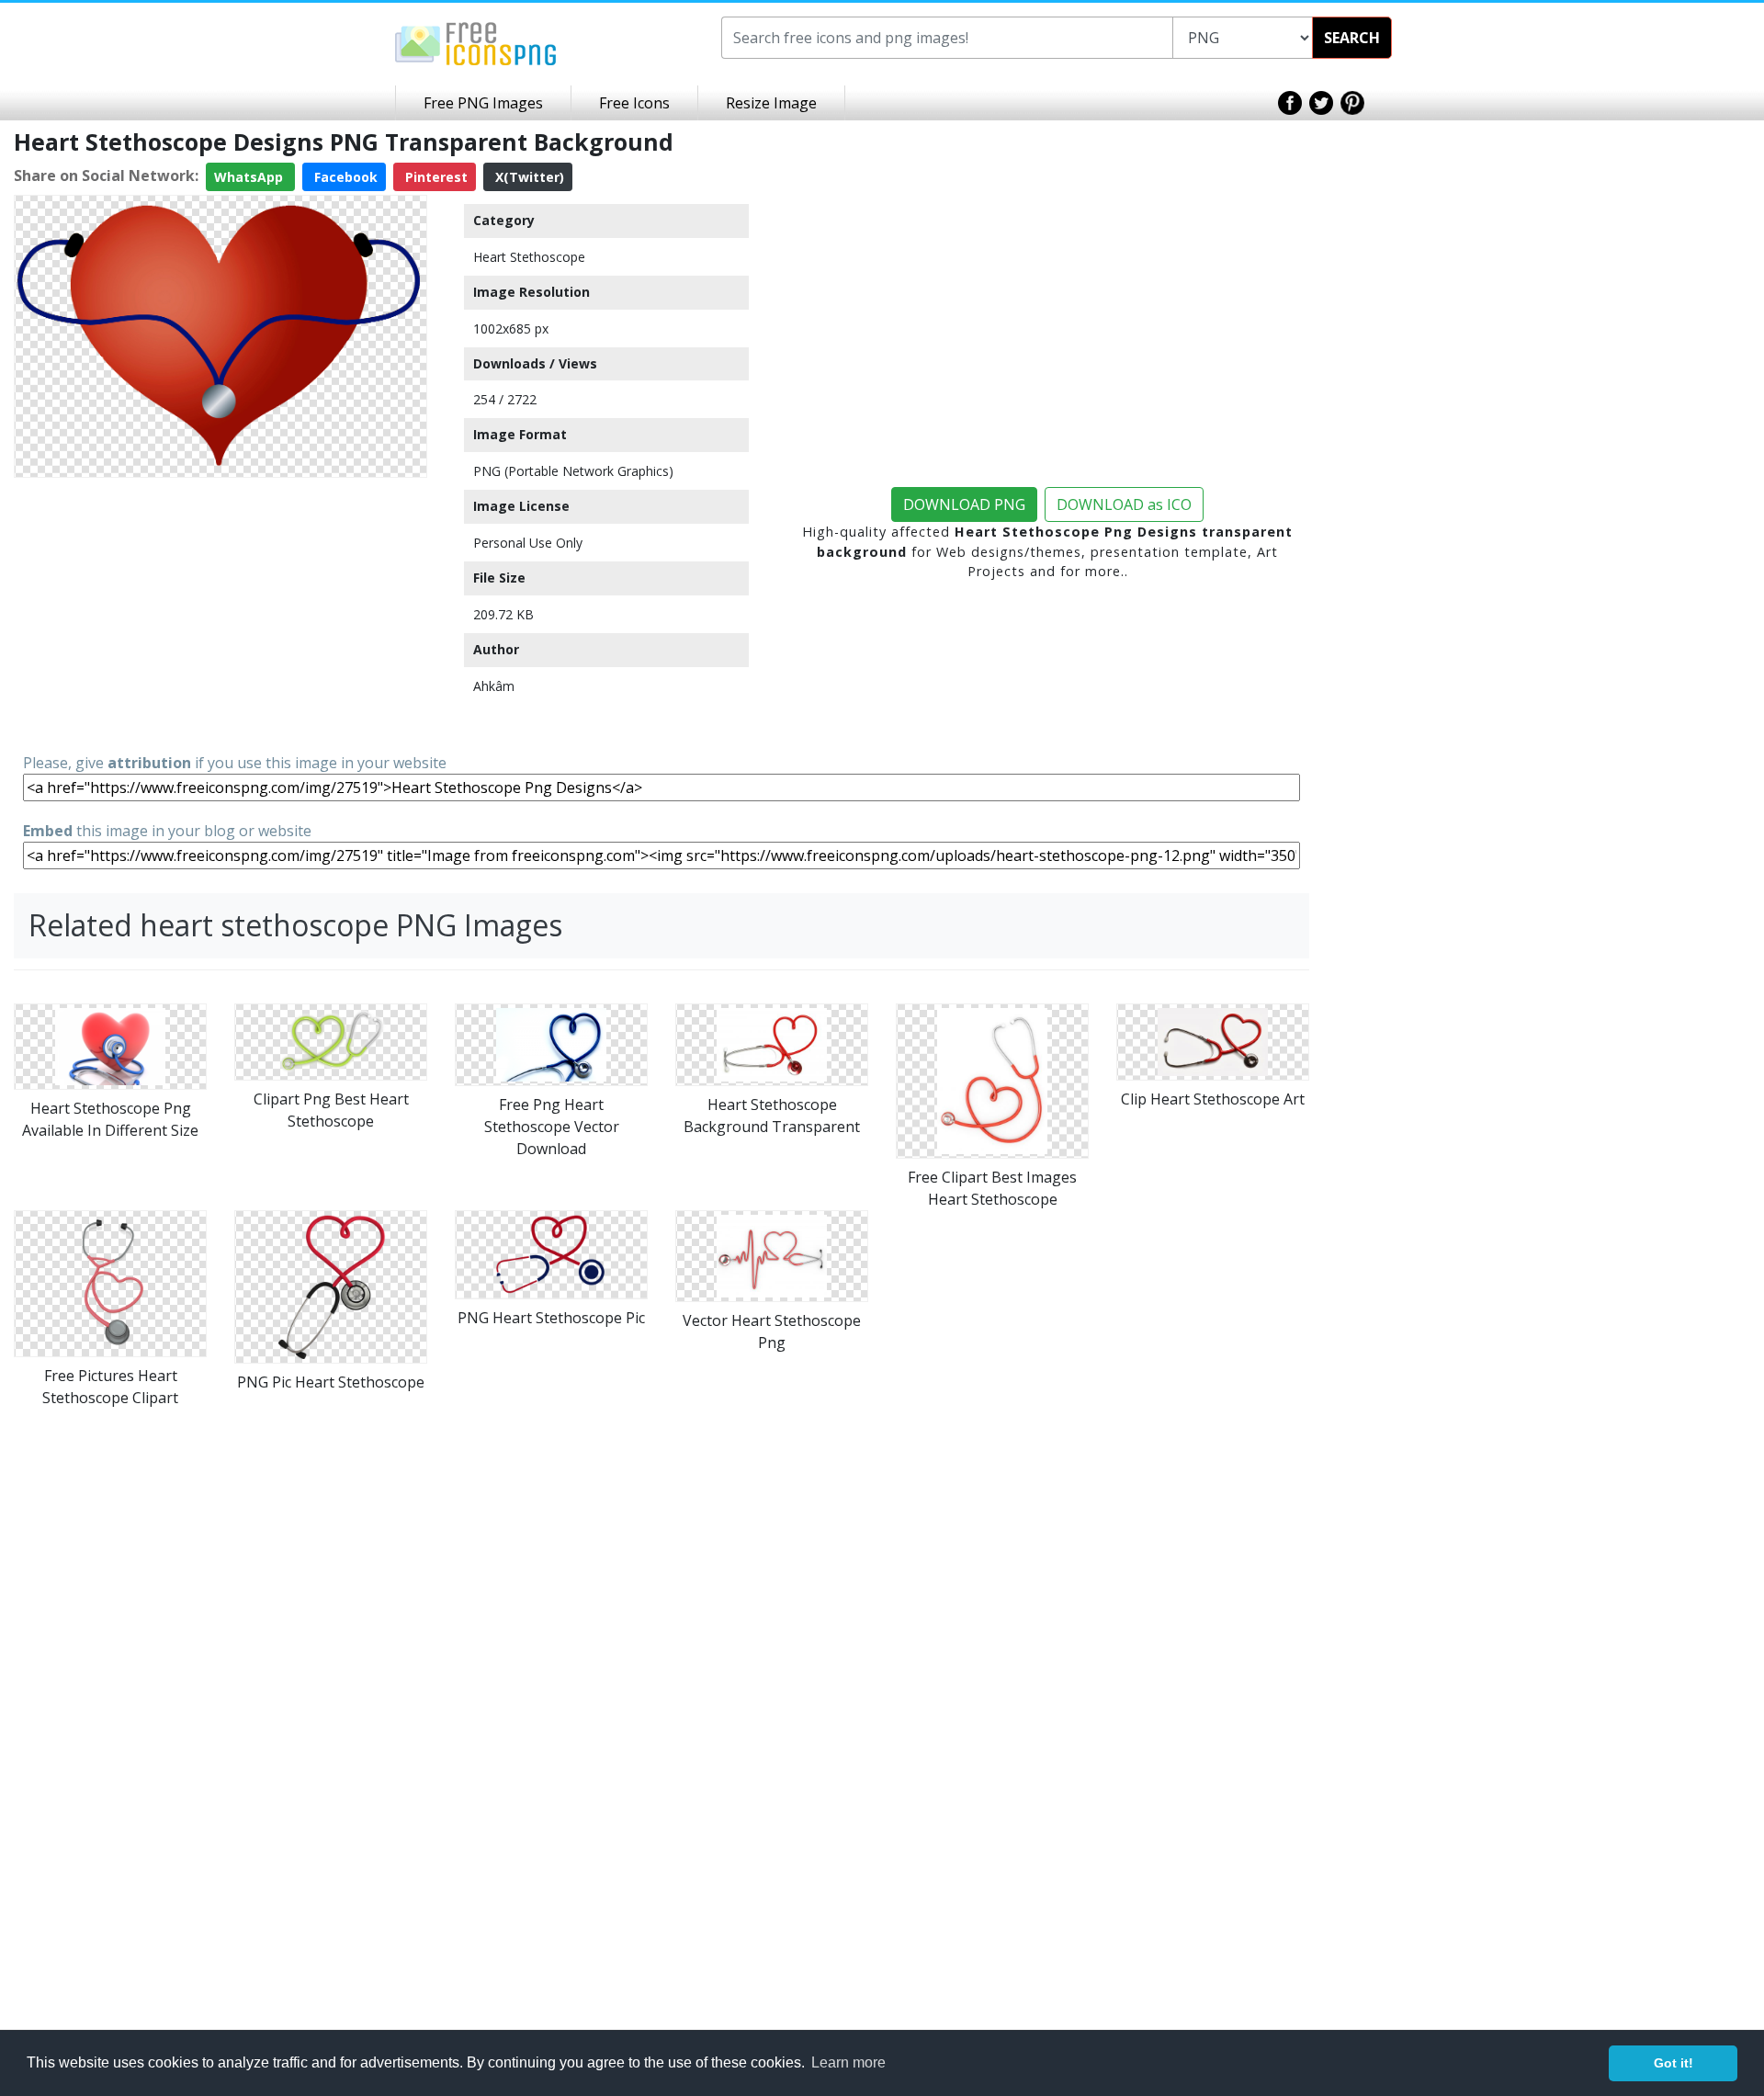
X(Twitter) (528, 177)
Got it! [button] (1674, 2063)
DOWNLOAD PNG (964, 504)
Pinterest (435, 177)
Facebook (344, 177)
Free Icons (634, 103)
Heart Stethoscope (529, 257)
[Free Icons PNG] (476, 42)
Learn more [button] (848, 2062)
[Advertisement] (220, 614)
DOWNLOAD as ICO (1124, 504)
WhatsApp (250, 177)
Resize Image (771, 103)
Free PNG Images (483, 103)
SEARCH (1352, 38)
